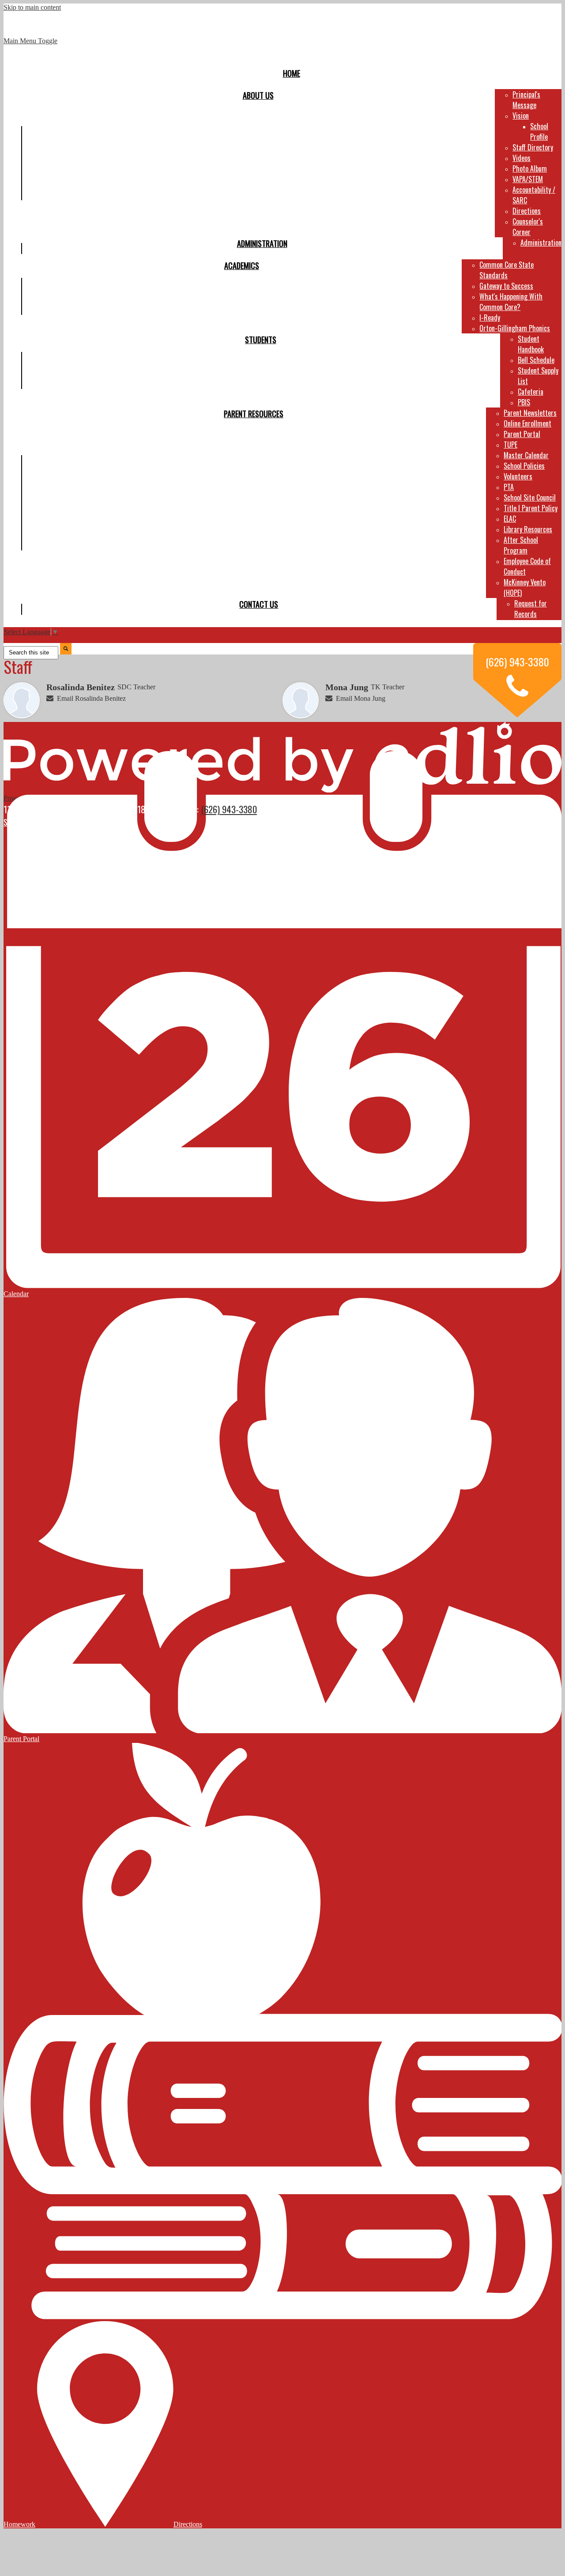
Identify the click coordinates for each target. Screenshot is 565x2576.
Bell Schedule (536, 360)
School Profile (539, 131)
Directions (527, 211)
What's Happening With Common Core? (511, 302)
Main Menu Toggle (30, 41)
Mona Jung (347, 687)
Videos (522, 158)
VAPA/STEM (528, 179)
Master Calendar (526, 455)
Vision (521, 116)
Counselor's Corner (528, 227)
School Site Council (530, 497)
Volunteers (518, 476)
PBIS (524, 402)
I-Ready (490, 318)
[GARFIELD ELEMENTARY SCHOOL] (282, 37)
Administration (541, 243)
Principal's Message (526, 100)
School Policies (524, 466)
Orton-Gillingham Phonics (515, 328)
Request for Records (531, 609)
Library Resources (528, 529)
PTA (509, 487)
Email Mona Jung (361, 698)
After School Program (521, 545)
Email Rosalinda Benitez (91, 698)
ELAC (510, 519)
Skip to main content (32, 7)
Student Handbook (531, 344)
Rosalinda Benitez (81, 687)
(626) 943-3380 (229, 809)
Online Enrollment (527, 423)
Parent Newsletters (530, 413)
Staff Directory (533, 147)
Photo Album (530, 168)
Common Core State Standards (507, 270)
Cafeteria (531, 392)
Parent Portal (522, 434)
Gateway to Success (506, 286)
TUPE (510, 445)
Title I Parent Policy (531, 508)
